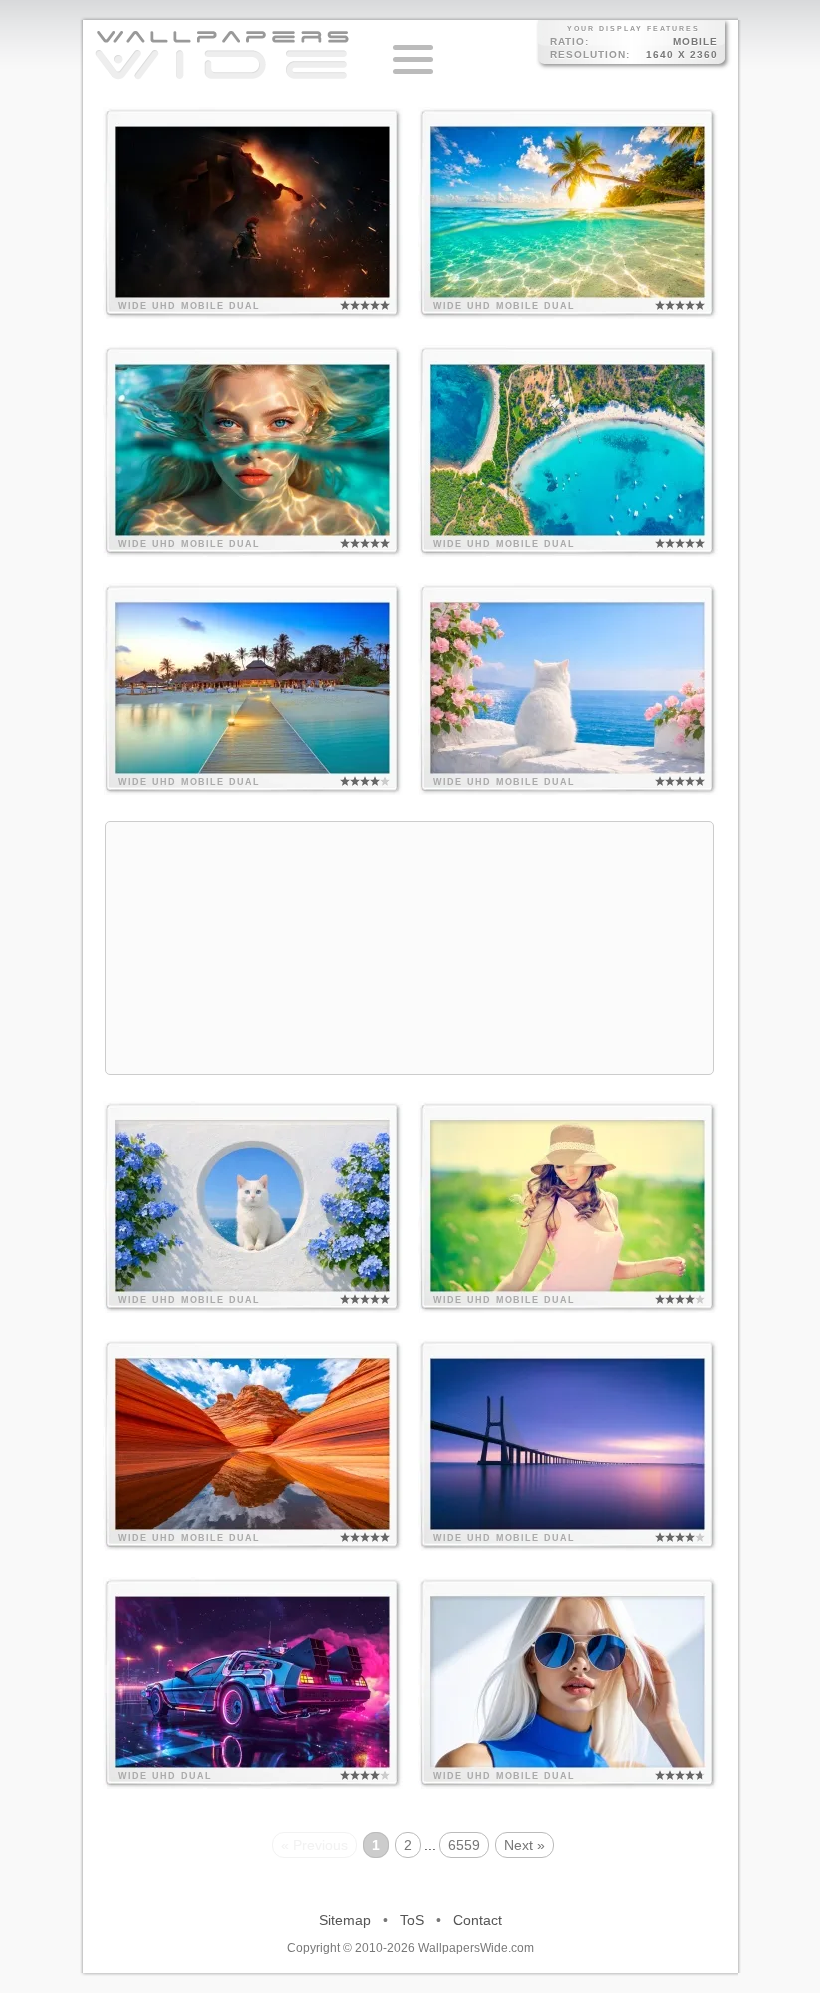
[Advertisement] (410, 948)
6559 (464, 1845)
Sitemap (345, 1920)
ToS (412, 1920)
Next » (524, 1845)
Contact (477, 1920)
